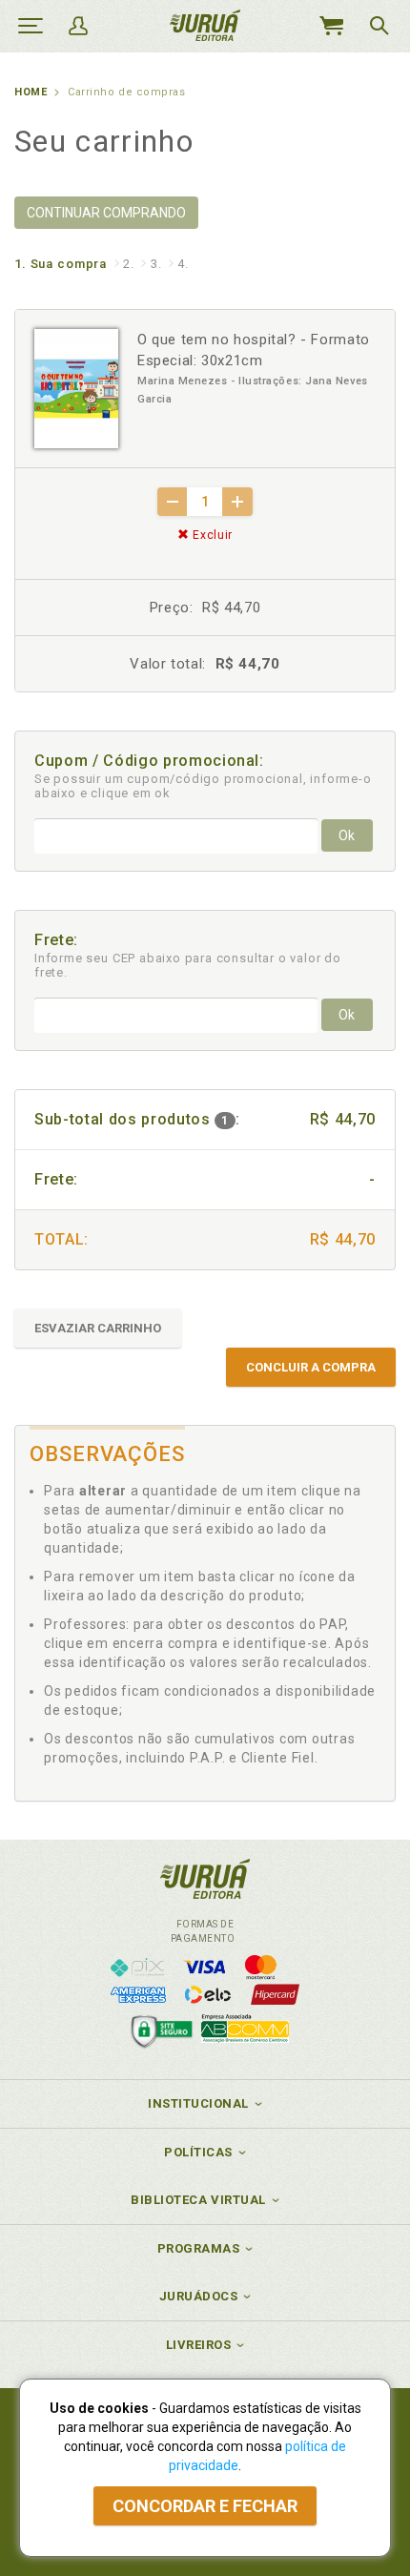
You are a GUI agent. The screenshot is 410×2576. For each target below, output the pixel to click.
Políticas (198, 2152)
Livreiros (199, 2345)
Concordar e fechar (205, 2506)
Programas (199, 2248)
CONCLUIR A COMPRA (311, 1367)
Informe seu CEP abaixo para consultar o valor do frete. (188, 965)
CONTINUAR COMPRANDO (106, 213)
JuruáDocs (199, 2296)
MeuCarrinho (331, 26)
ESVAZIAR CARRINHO (98, 1328)
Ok (347, 835)
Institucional (198, 2103)
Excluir (211, 535)
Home (31, 92)
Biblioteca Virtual (198, 2200)
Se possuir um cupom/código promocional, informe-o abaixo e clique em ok (203, 786)
